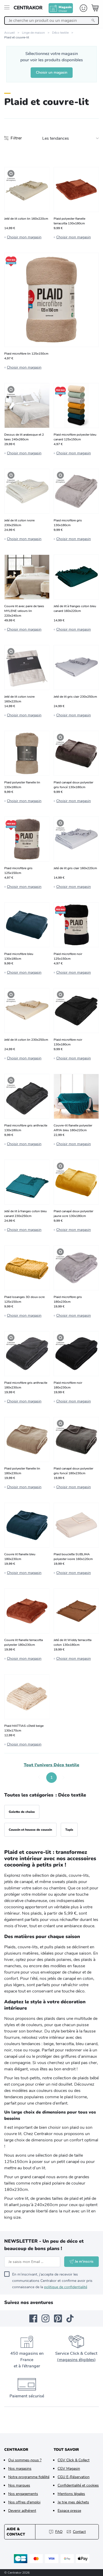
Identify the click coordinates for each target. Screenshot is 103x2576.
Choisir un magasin (52, 72)
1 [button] (51, 1777)
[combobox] (51, 21)
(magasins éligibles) (76, 2360)
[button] (39, 1778)
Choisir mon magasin (24, 237)
